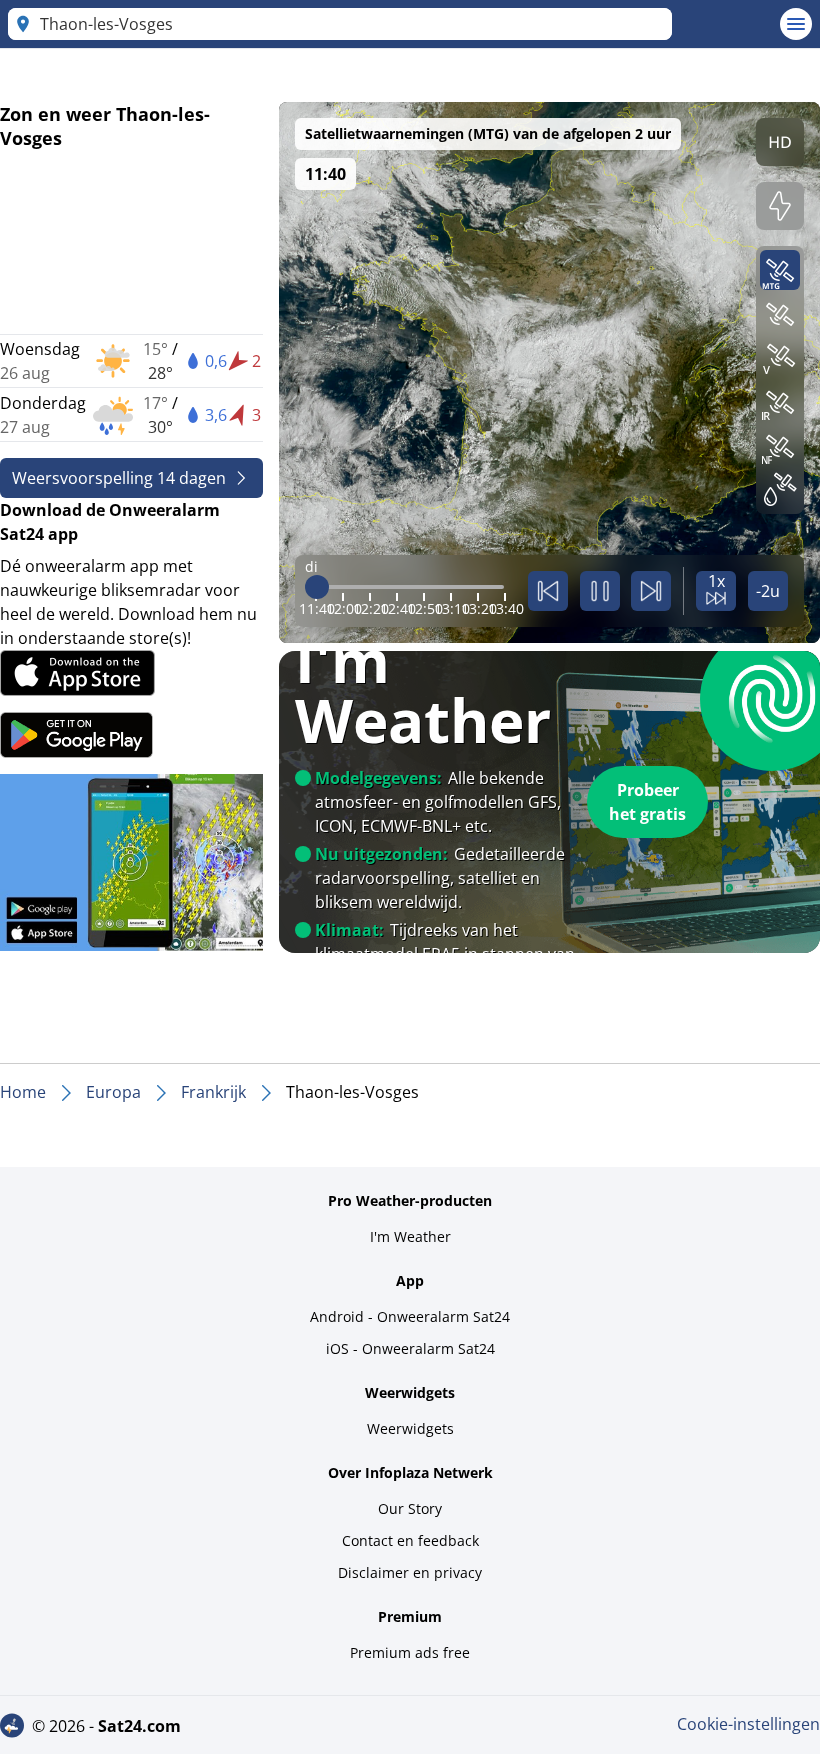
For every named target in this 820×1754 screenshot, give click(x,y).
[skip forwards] (651, 591)
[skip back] (548, 591)
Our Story (410, 1508)
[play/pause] (600, 591)
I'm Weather (410, 1236)
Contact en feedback (410, 1540)
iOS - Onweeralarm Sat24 (410, 1348)
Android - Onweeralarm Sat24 (410, 1316)
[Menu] (796, 24)
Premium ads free (410, 1652)
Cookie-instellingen (748, 1724)
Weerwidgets (410, 1428)
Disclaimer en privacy (410, 1572)
